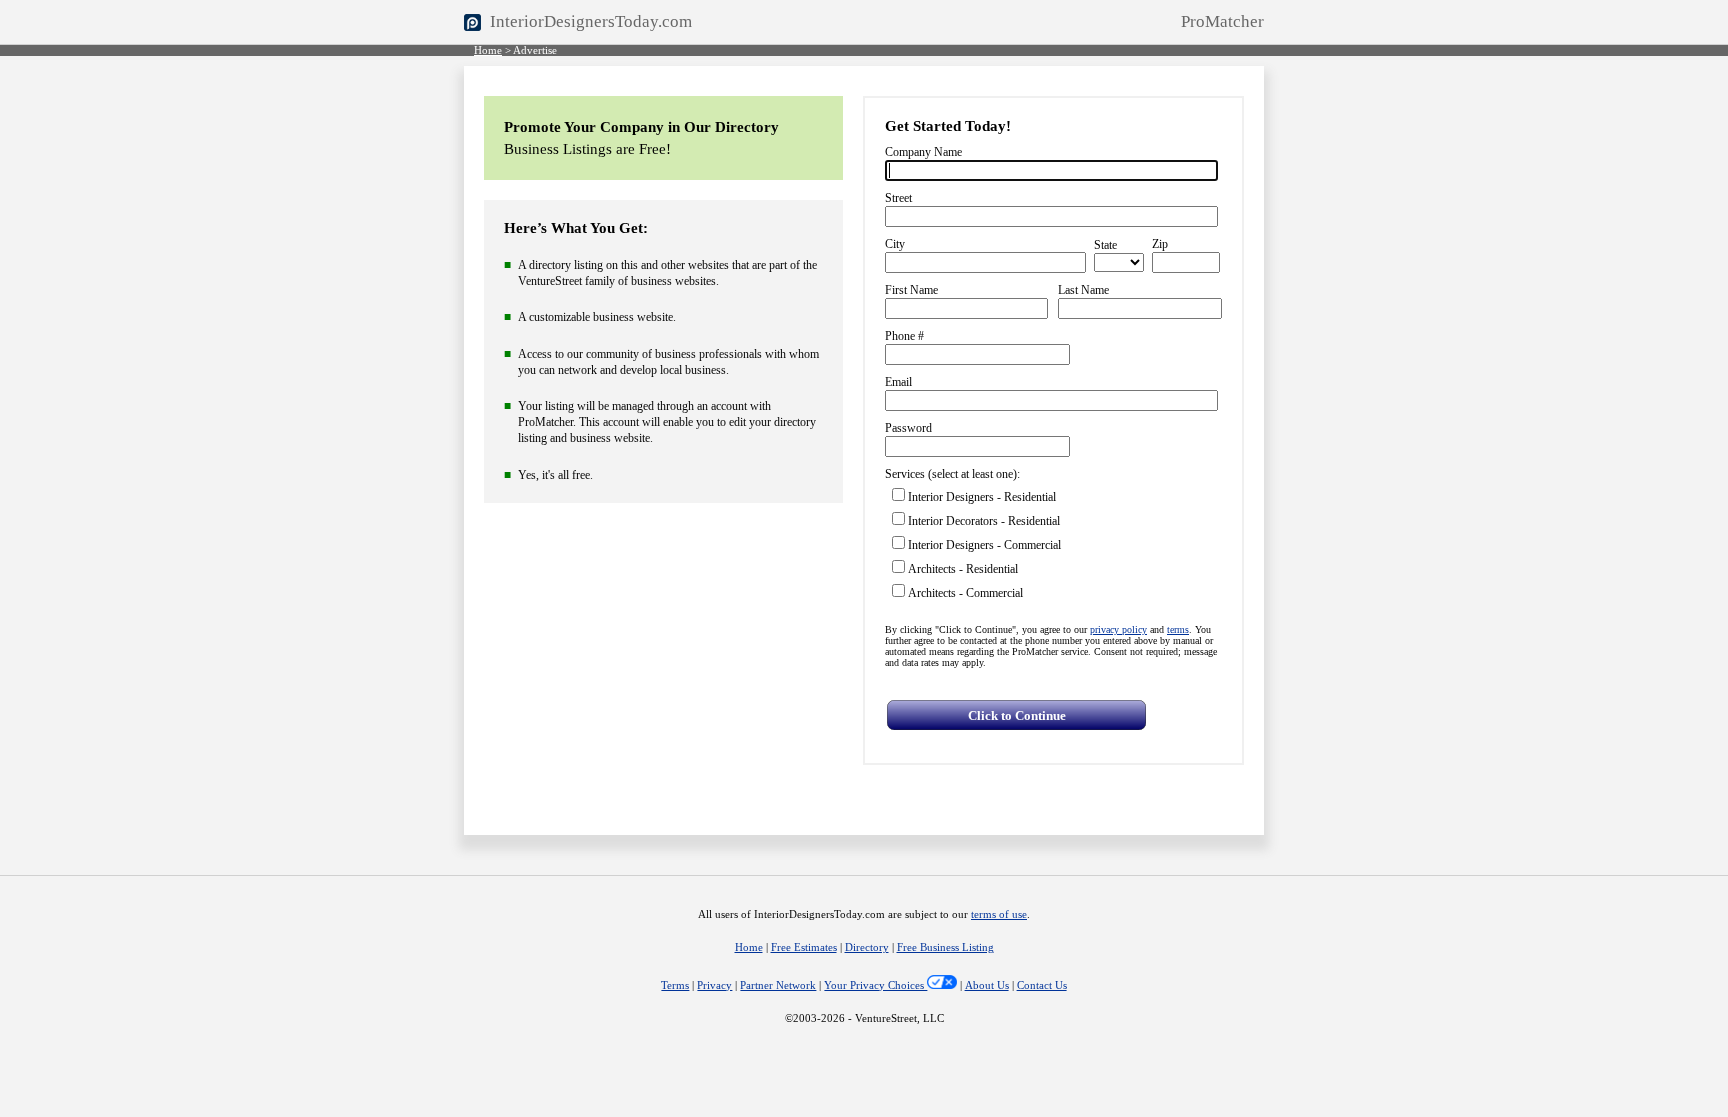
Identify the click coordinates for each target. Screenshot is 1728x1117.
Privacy (714, 985)
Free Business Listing (945, 947)
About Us (987, 985)
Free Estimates (804, 947)
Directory (867, 947)
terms (1178, 629)
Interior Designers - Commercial (984, 545)
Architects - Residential (963, 569)
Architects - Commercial (965, 593)
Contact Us (1042, 985)
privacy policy (1118, 629)
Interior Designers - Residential (982, 497)
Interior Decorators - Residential (984, 521)
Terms (675, 985)
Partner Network (778, 985)
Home (488, 50)
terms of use (999, 914)
